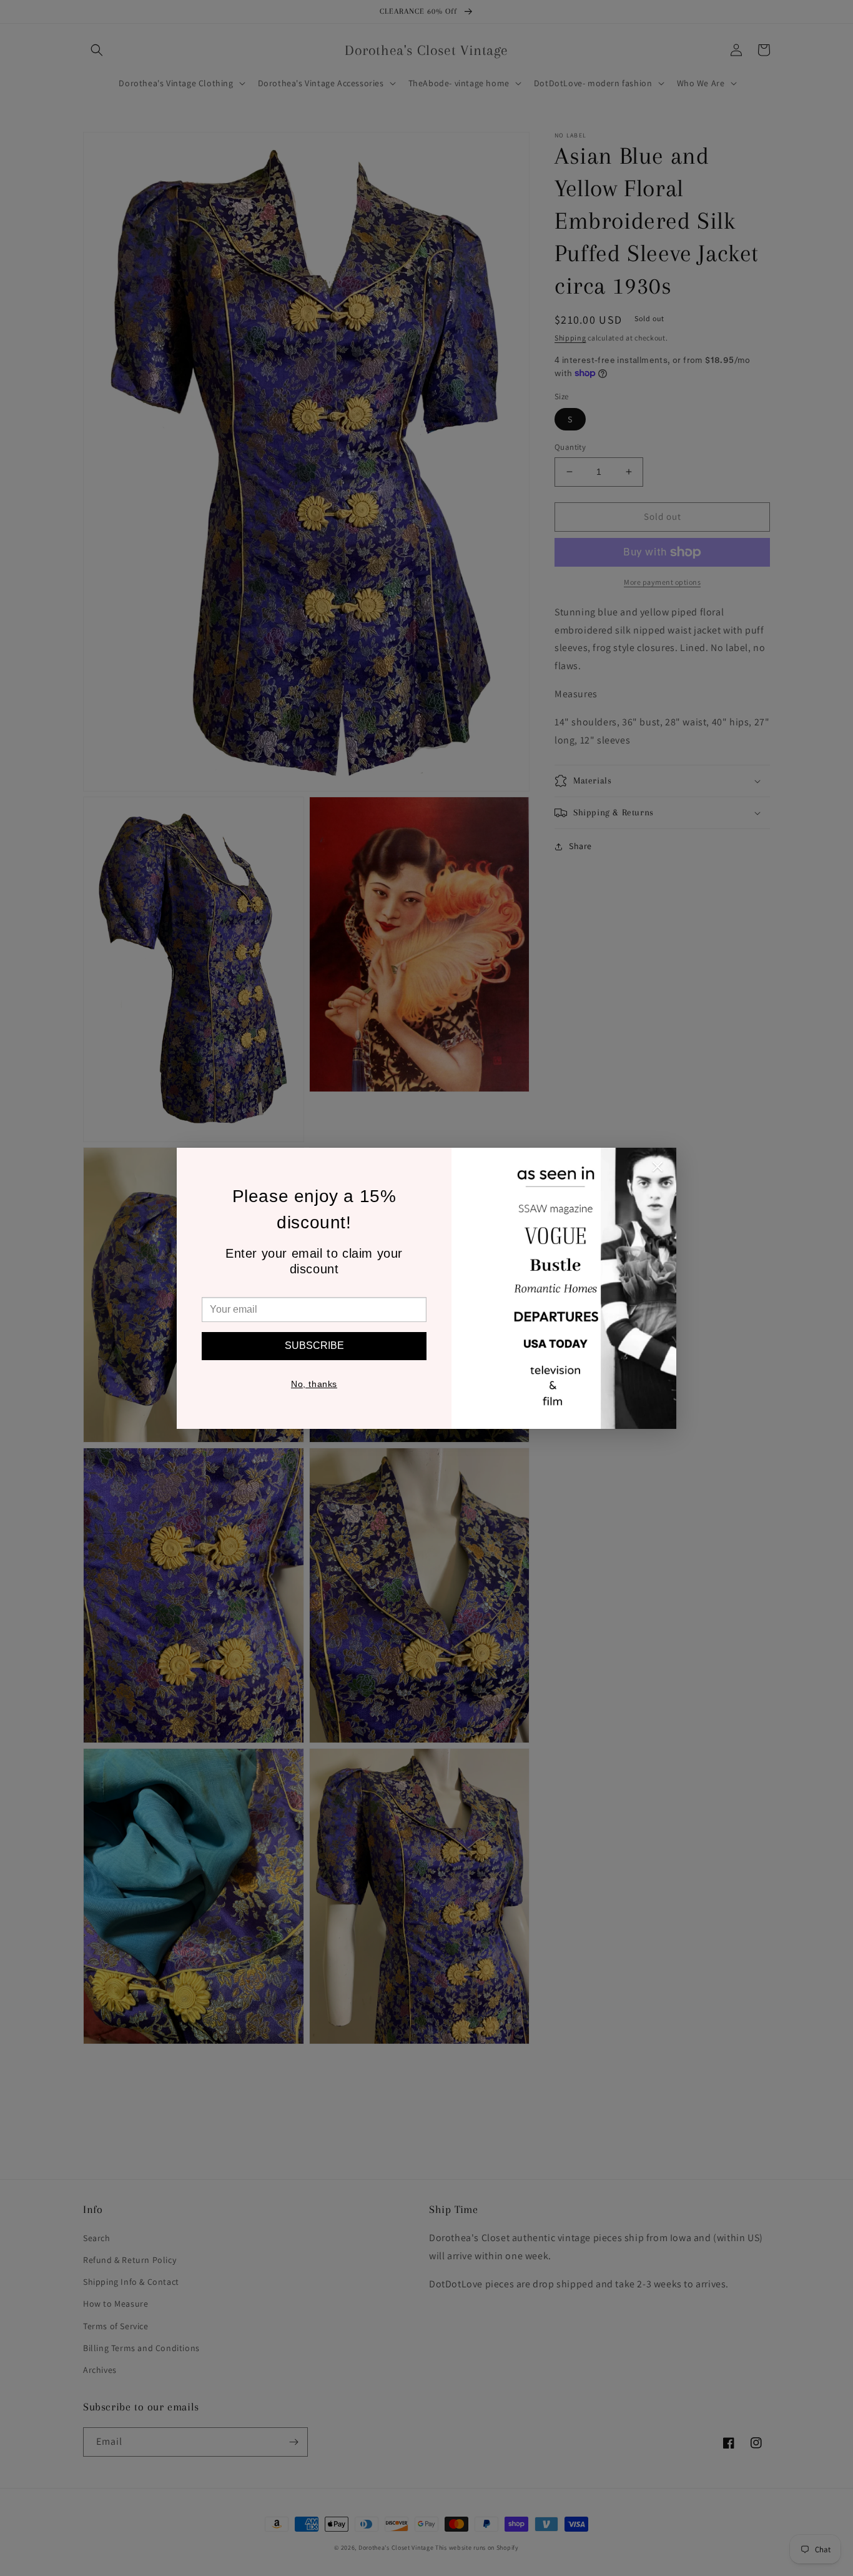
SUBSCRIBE (314, 1345)
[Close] (658, 1170)
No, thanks (314, 1384)
